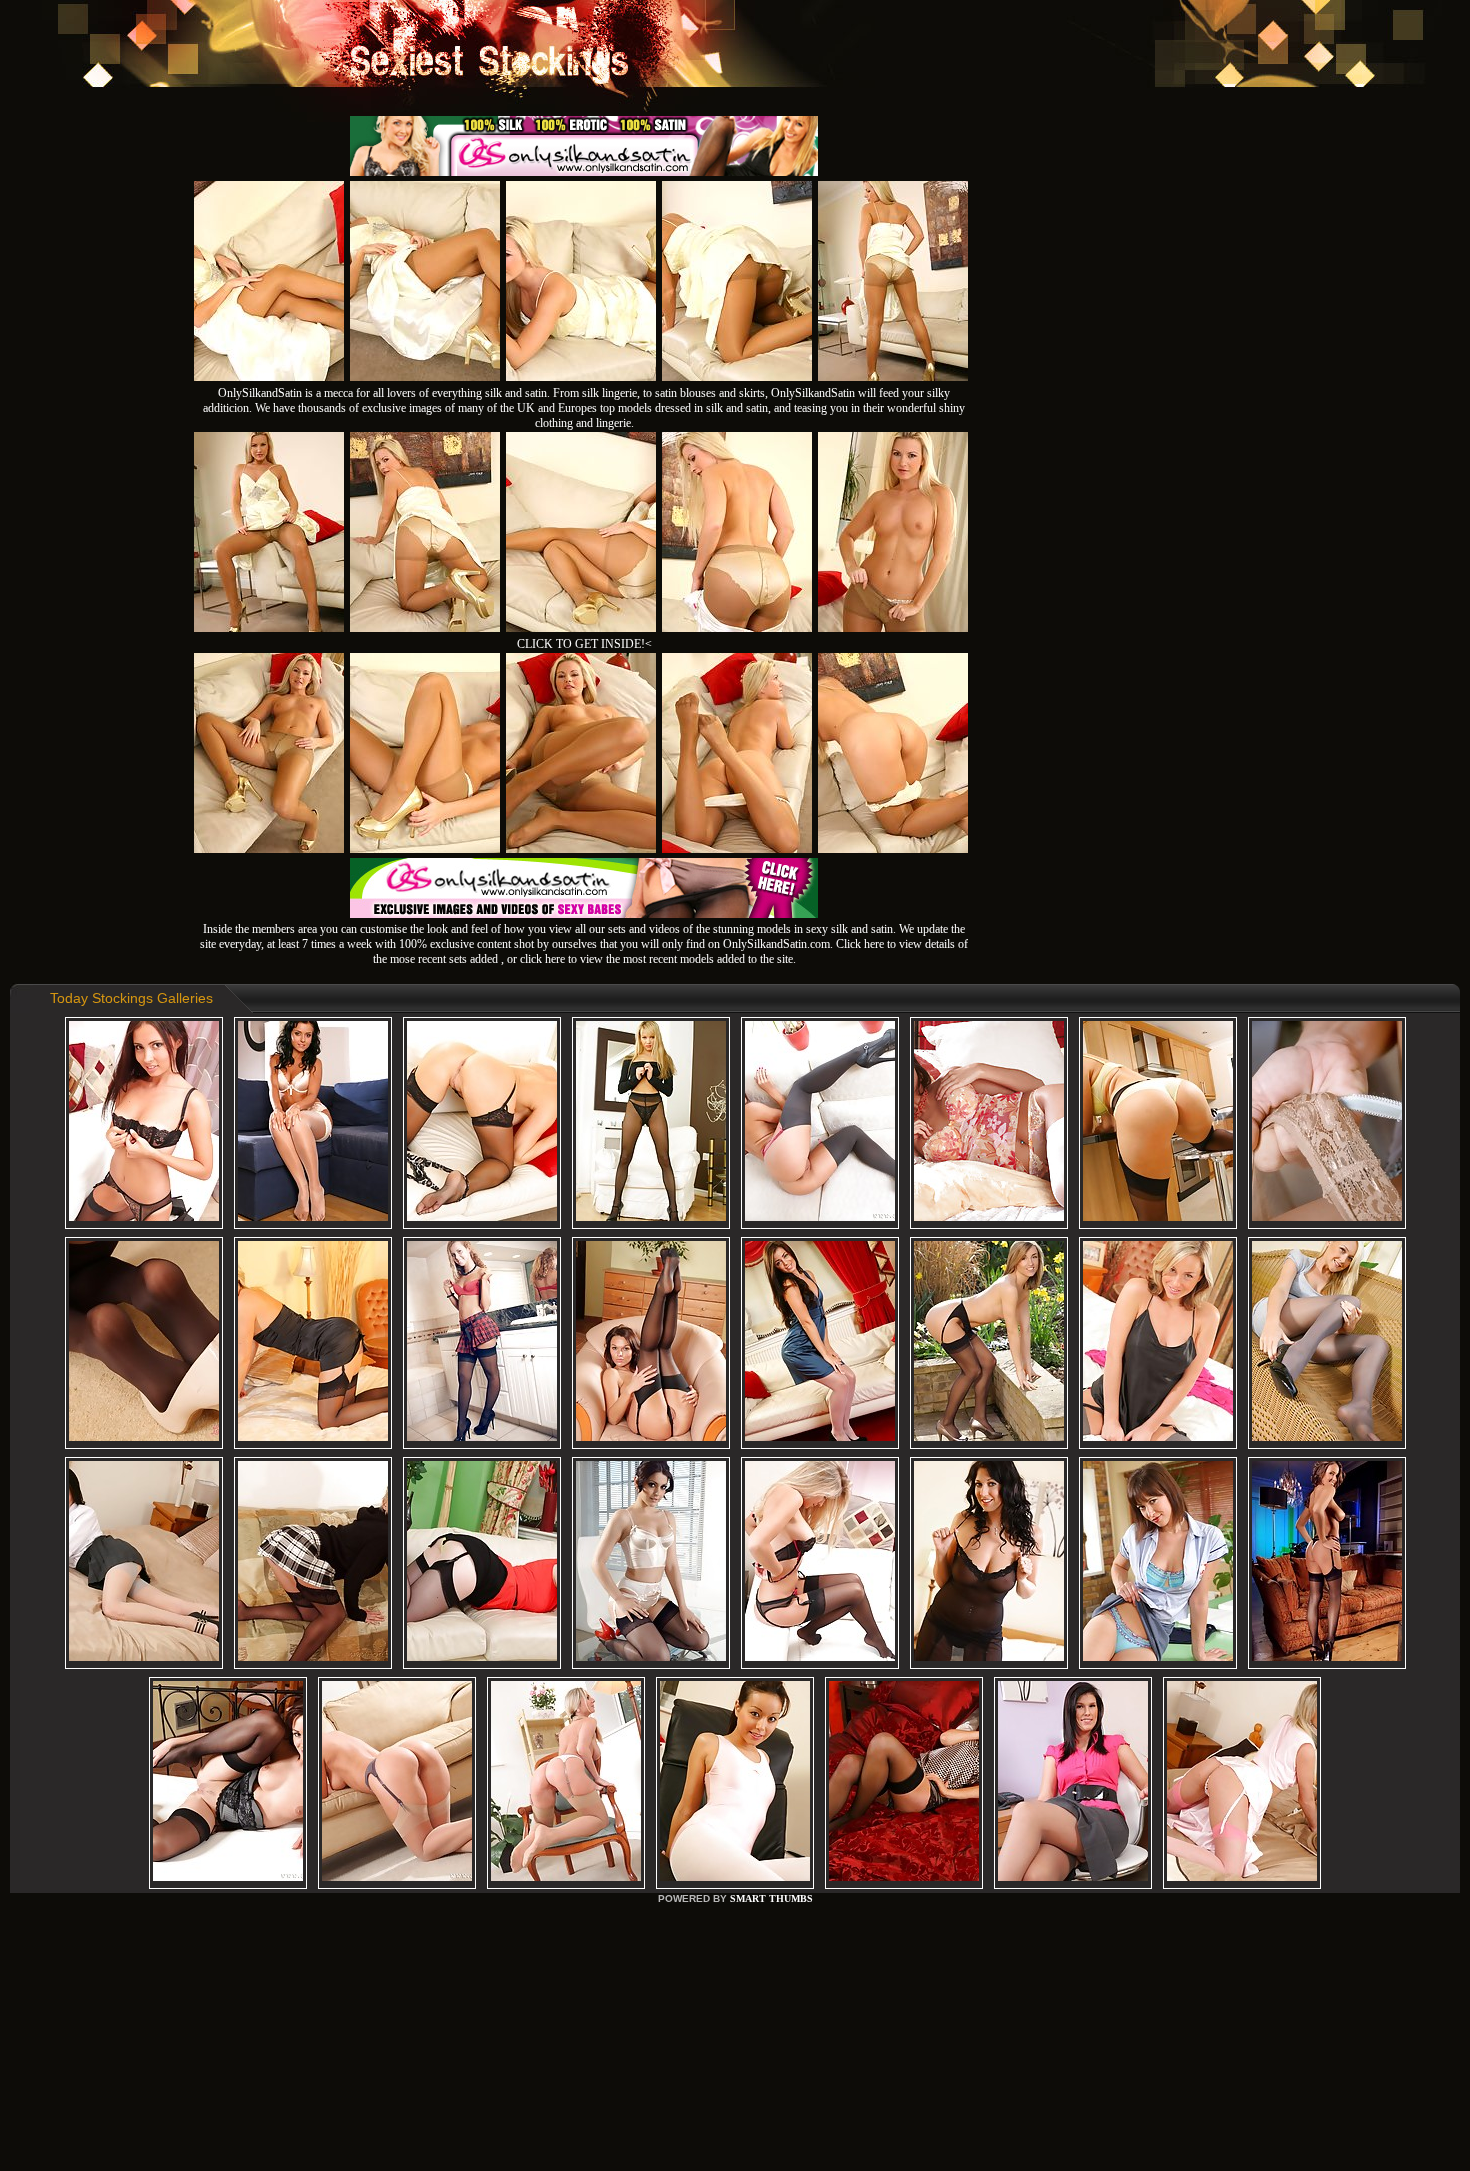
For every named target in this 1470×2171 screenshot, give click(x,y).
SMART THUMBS (771, 1898)
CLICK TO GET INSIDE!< (584, 644)
